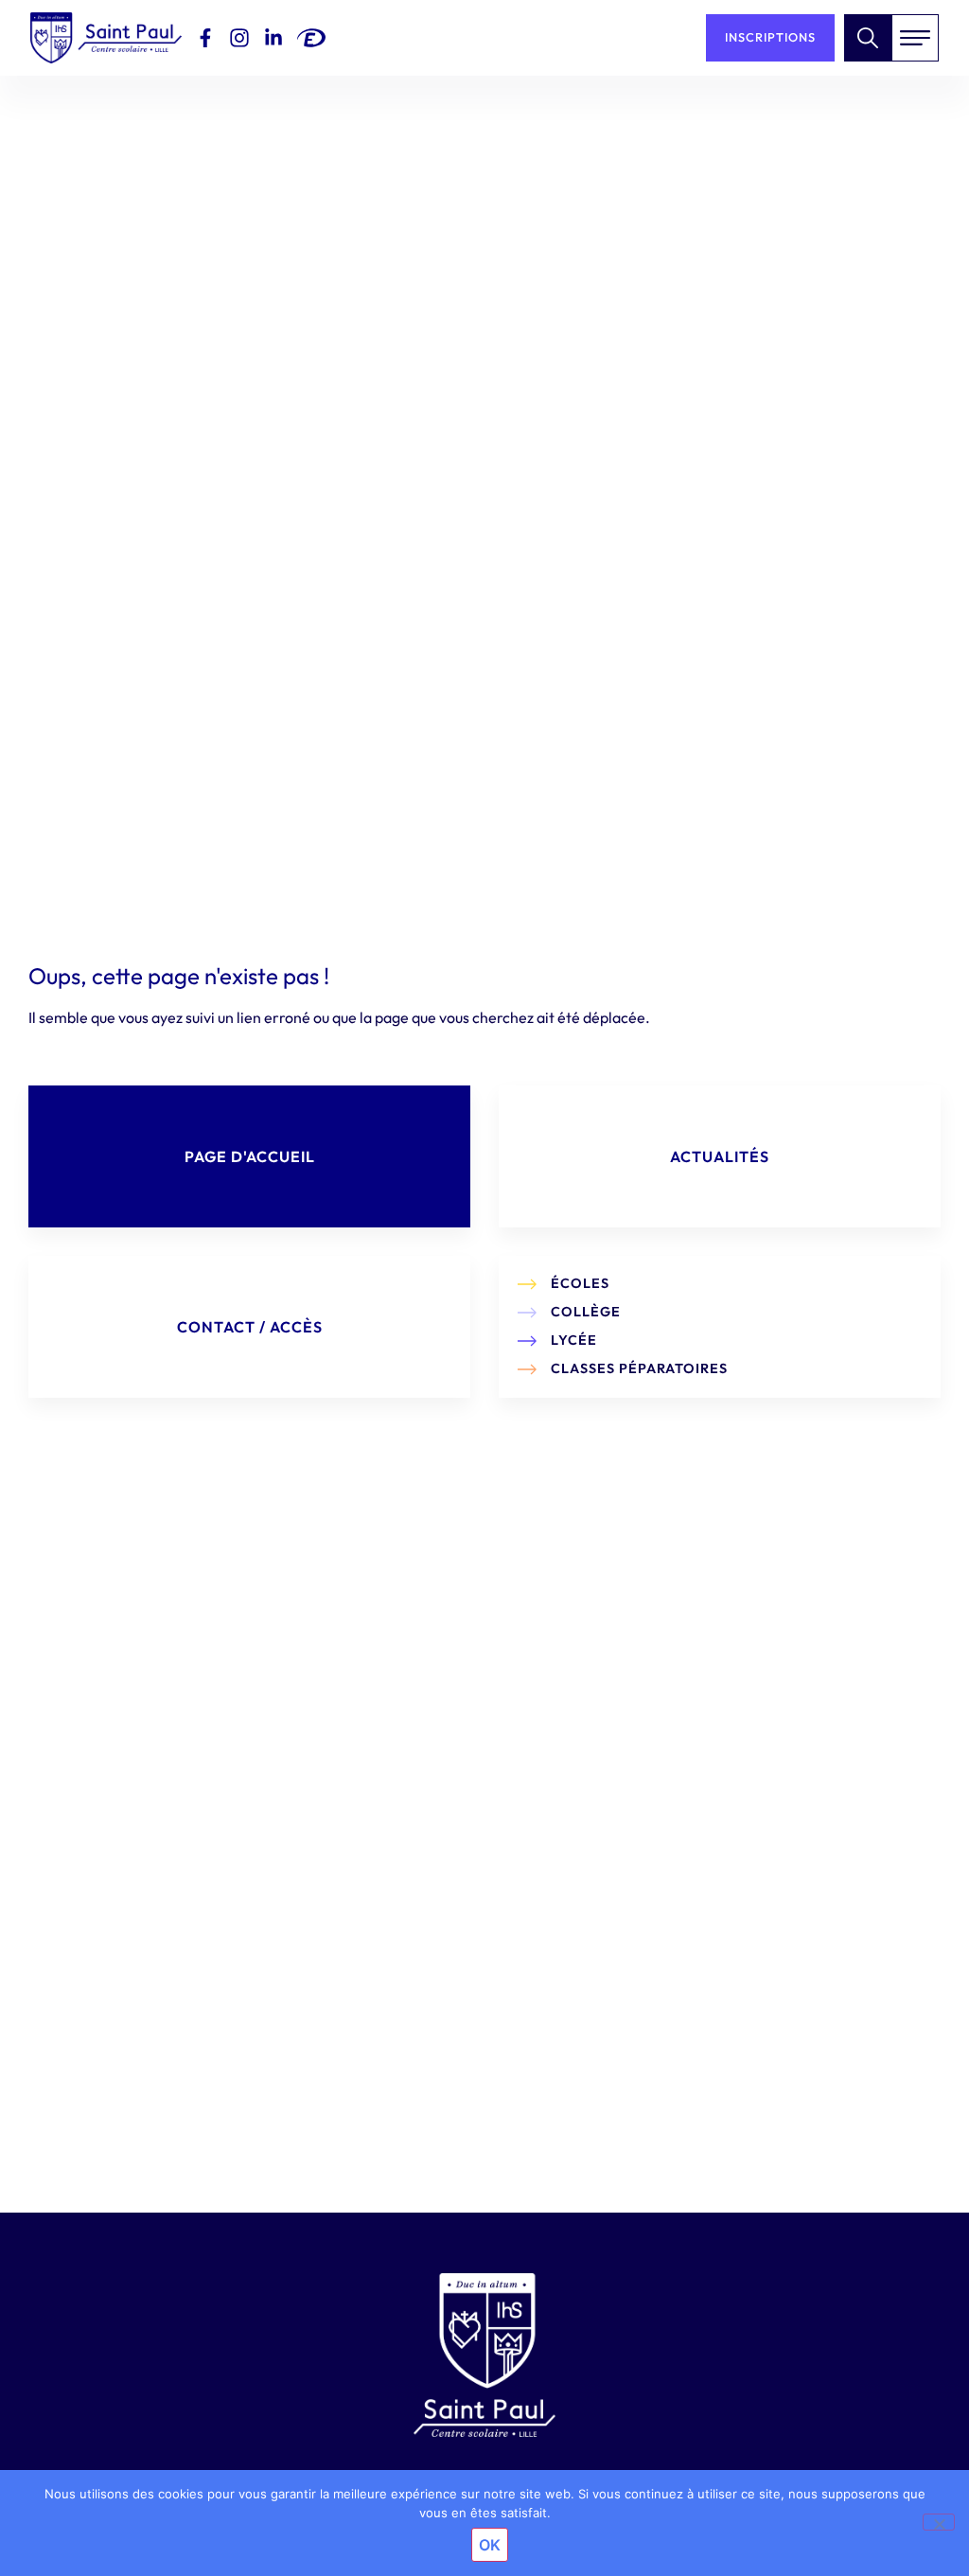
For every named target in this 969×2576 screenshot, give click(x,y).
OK (490, 2545)
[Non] (939, 2522)
